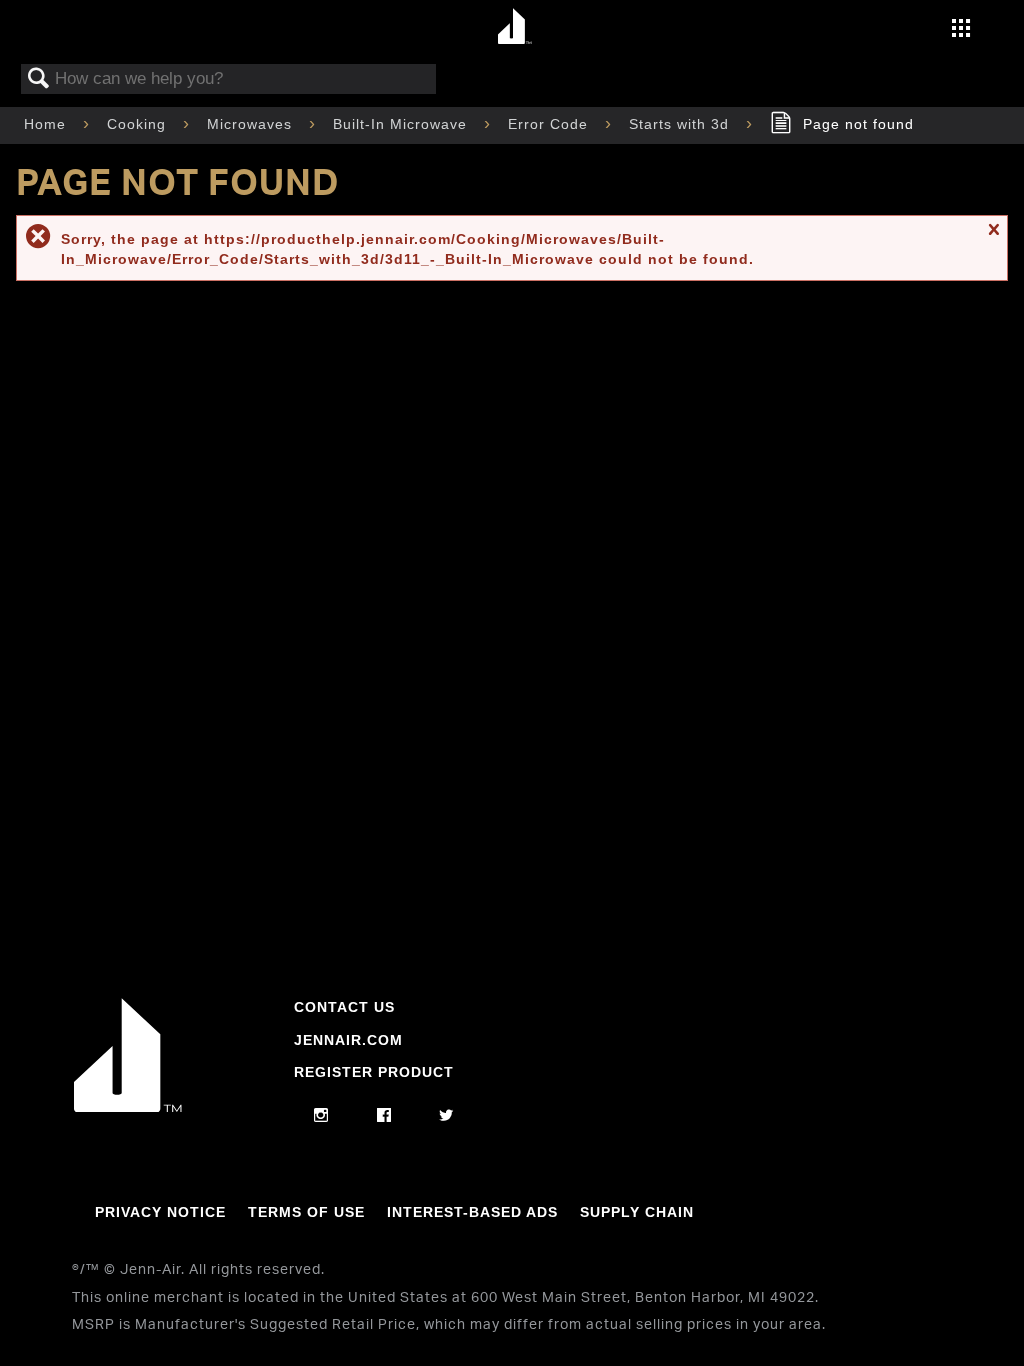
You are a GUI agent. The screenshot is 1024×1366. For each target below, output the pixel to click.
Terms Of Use (306, 1212)
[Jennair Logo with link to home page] (128, 1107)
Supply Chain (637, 1212)
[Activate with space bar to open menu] (961, 30)
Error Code (550, 124)
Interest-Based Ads (472, 1212)
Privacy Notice (160, 1212)
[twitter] (446, 1116)
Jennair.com (348, 1040)
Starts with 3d (681, 124)
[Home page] (514, 27)
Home (47, 124)
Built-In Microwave (402, 124)
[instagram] (321, 1116)
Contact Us (344, 1007)
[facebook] (384, 1116)
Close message (993, 238)
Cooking (139, 124)
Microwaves (252, 124)
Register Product (374, 1072)
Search (39, 79)
